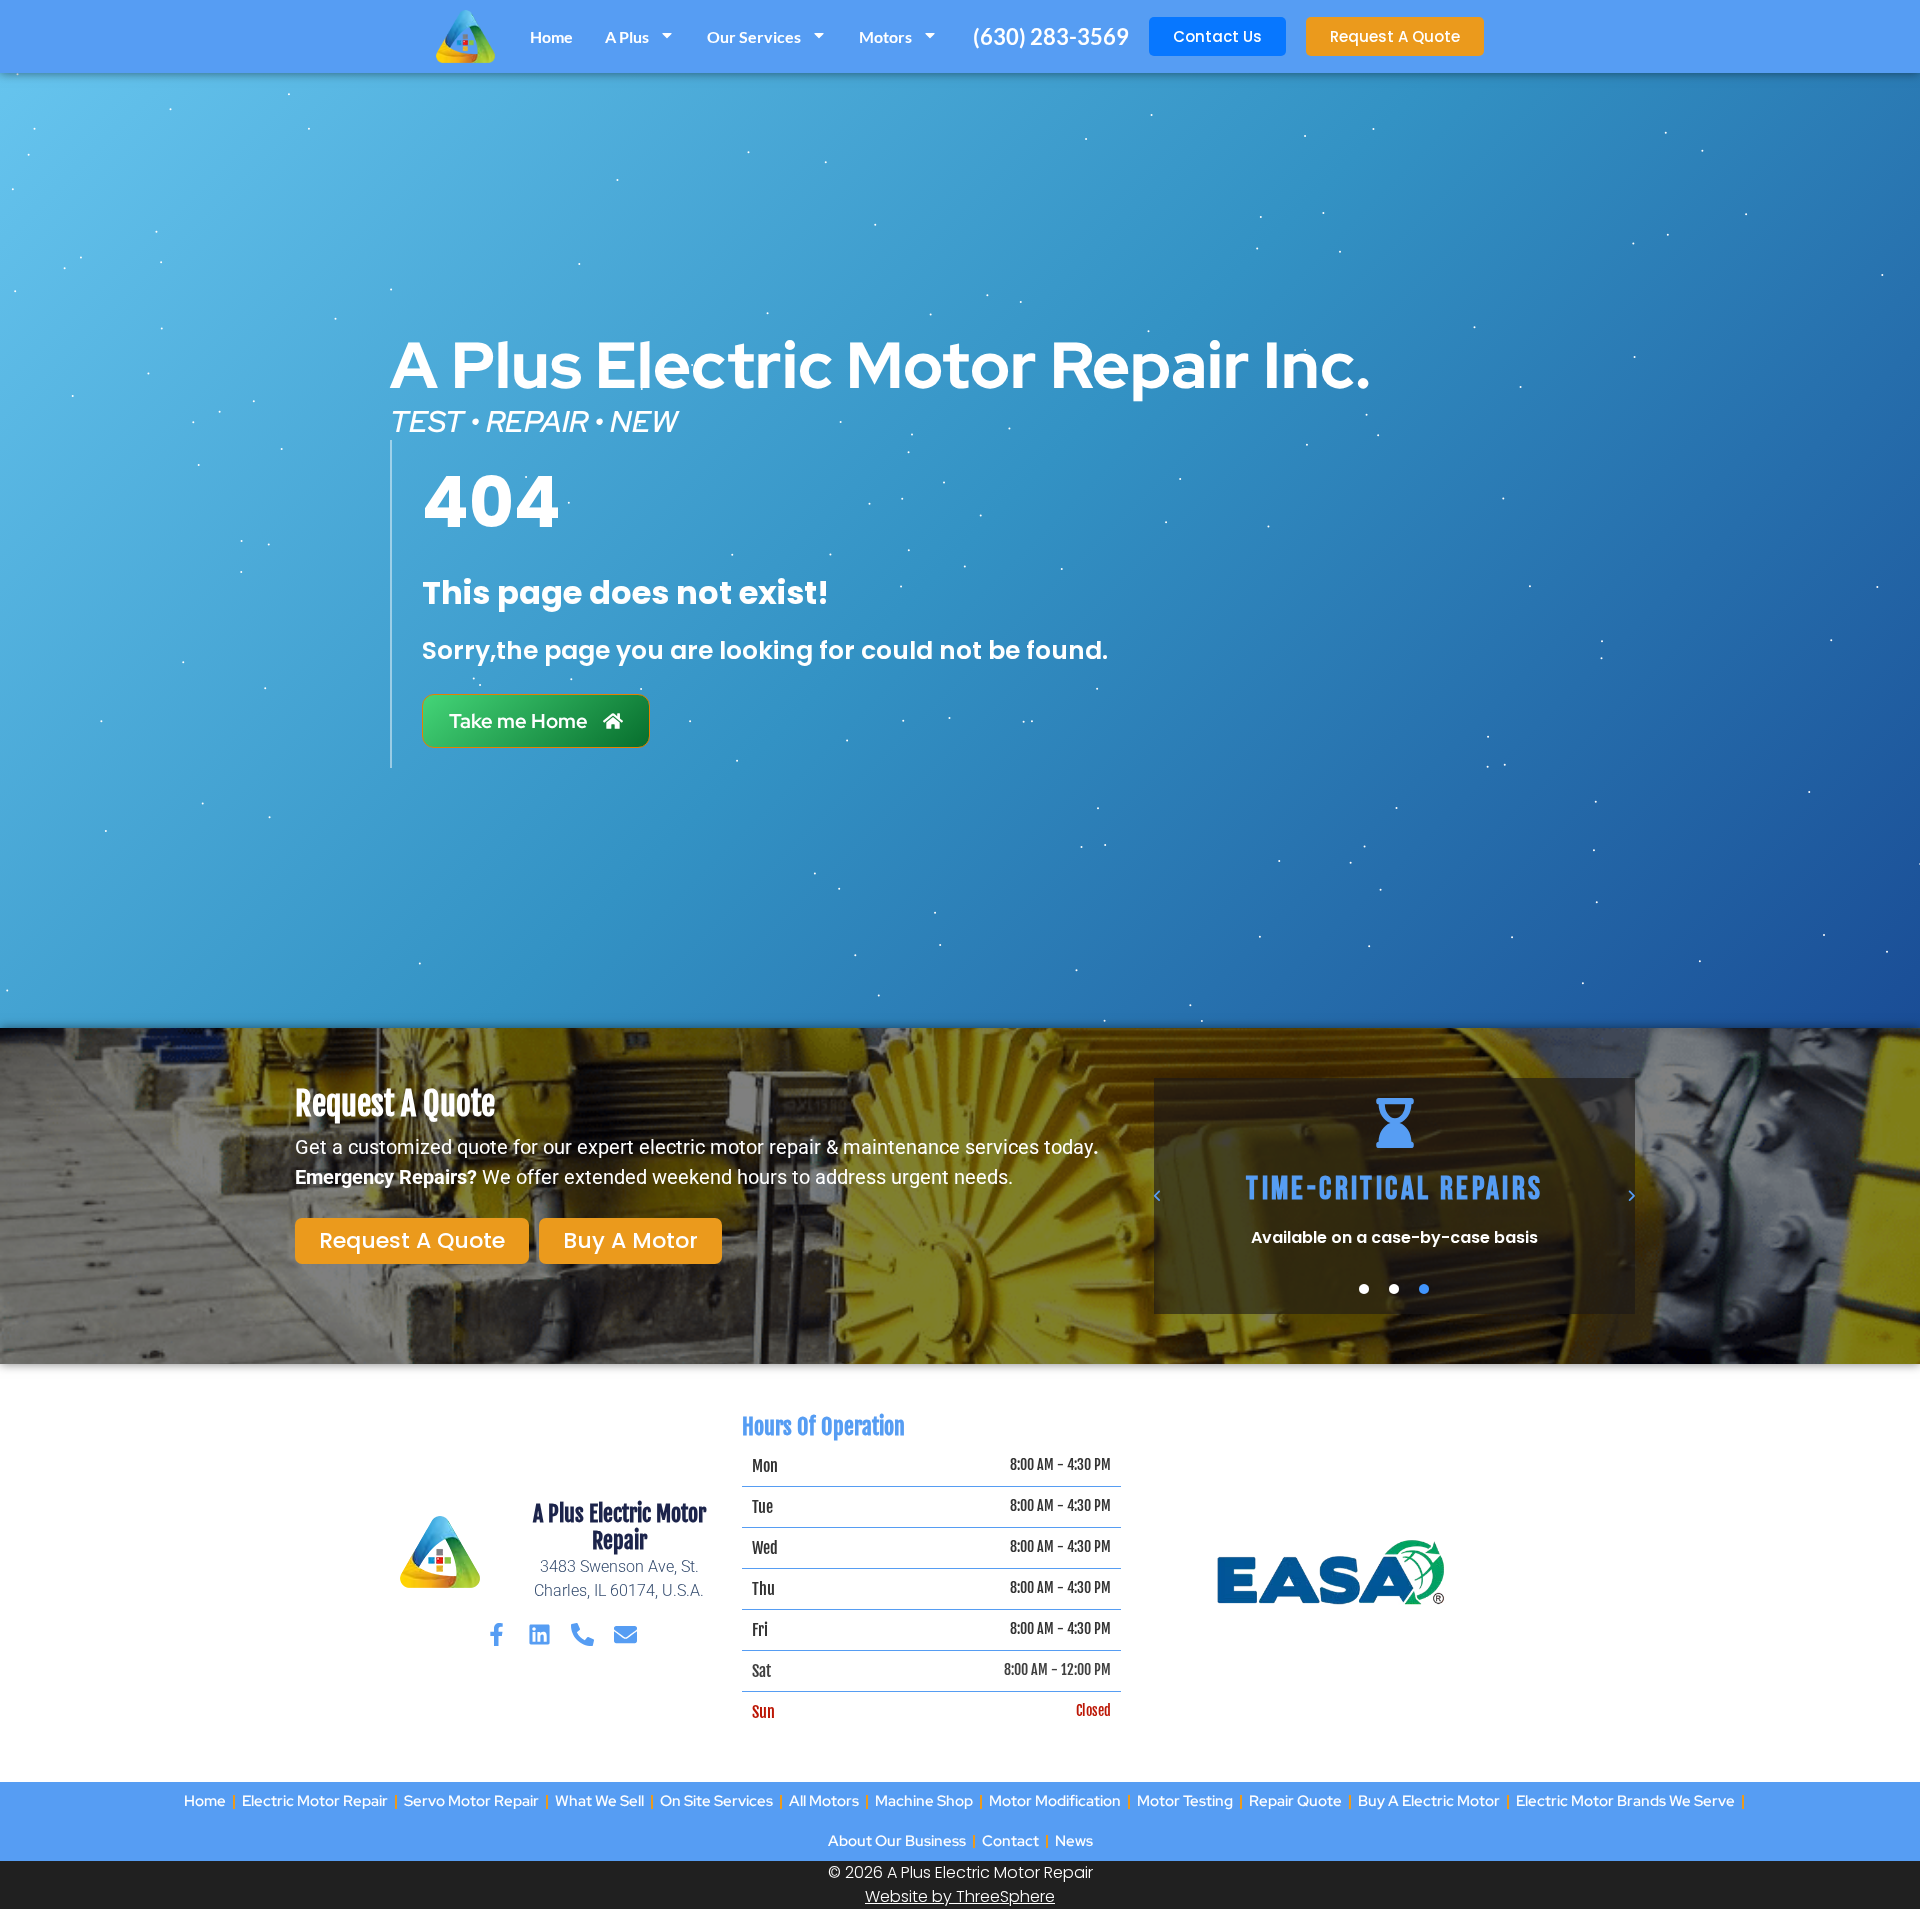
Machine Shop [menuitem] (924, 1801)
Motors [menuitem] (885, 36)
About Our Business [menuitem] (897, 1841)
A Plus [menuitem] (627, 36)
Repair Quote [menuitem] (1295, 1801)
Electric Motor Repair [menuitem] (315, 1801)
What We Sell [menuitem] (599, 1801)
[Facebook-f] (496, 1634)
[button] (1158, 1196)
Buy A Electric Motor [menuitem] (1429, 1801)
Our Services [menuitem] (754, 36)
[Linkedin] (539, 1634)
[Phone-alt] (582, 1634)
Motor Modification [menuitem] (1055, 1801)
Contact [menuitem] (1010, 1841)
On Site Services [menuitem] (716, 1801)
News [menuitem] (1074, 1841)
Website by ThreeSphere (960, 1896)
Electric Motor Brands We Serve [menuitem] (1625, 1801)
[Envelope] (625, 1634)
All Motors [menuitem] (824, 1801)
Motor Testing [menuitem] (1185, 1801)
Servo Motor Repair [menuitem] (471, 1801)
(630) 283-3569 (1051, 36)
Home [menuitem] (551, 36)
